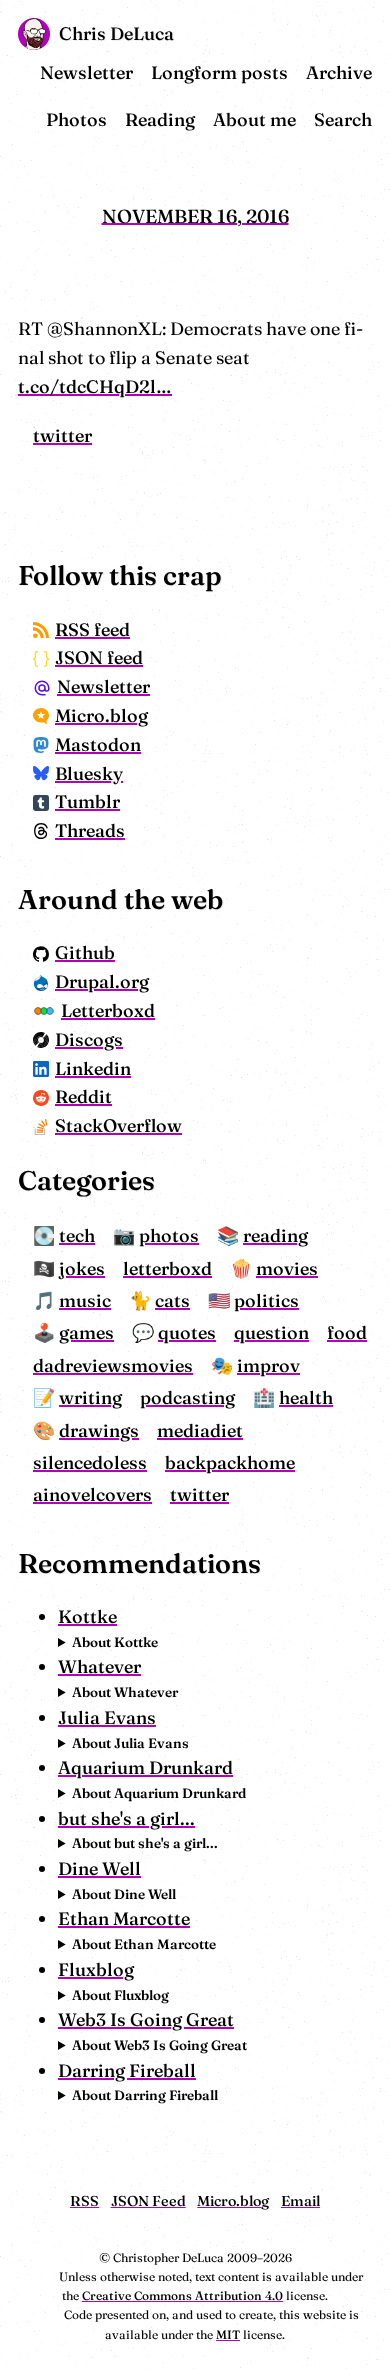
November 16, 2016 (195, 215)
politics (266, 1300)
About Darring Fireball (145, 2095)
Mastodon (98, 744)
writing (90, 1397)
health (306, 1397)
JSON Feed (148, 2201)
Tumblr (87, 801)
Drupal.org (102, 981)
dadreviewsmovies (113, 1365)
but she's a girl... (126, 1818)
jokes (82, 1268)
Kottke (87, 1616)
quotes (187, 1332)
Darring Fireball (127, 2070)
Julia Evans (107, 1717)
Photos (76, 119)
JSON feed (99, 657)
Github (85, 952)
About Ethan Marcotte (144, 1944)
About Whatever (125, 1692)
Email (300, 2201)
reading (275, 1235)
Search (343, 119)
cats (172, 1300)
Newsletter (86, 72)
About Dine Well (124, 1894)
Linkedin (93, 1068)
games (86, 1332)
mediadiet (200, 1430)
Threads (90, 830)
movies (287, 1268)
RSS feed (92, 629)
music (85, 1300)
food (347, 1332)
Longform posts (219, 72)
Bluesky (89, 773)
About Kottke (115, 1642)
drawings (99, 1430)
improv (268, 1365)
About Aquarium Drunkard (159, 1793)
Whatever (99, 1666)
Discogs (89, 1039)
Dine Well (99, 1868)
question (271, 1332)
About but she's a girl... (145, 1843)
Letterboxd (108, 1010)
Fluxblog (96, 1969)
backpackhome (230, 1462)
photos (169, 1235)
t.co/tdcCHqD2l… (95, 386)
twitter (62, 435)
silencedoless (90, 1462)
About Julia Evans (130, 1743)
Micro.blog (101, 715)
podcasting (187, 1397)
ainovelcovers (92, 1494)
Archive (339, 72)
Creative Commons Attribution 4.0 (182, 2295)
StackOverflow (118, 1125)
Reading (160, 119)
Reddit (83, 1096)
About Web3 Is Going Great (159, 2045)
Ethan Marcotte (124, 1918)
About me (254, 119)
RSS (84, 2201)
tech (77, 1235)
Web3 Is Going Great (146, 2019)
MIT (228, 2334)
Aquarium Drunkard (145, 1767)
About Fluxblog (120, 1995)
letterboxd (167, 1268)
